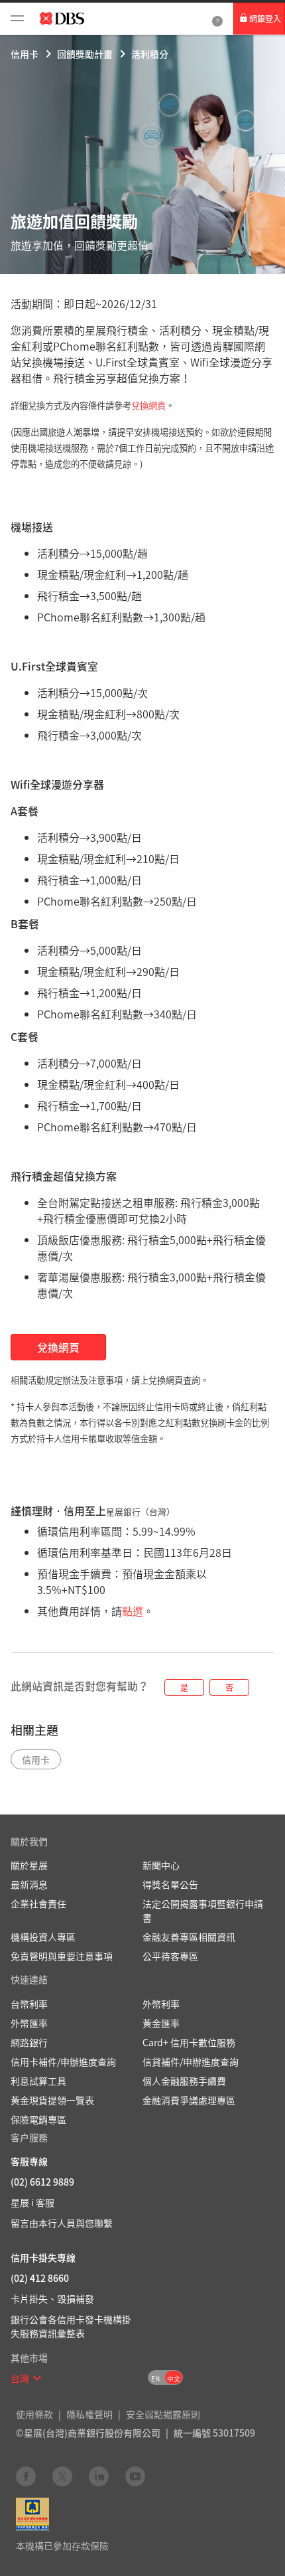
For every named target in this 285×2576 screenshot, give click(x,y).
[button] (37, 2378)
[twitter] (62, 2476)
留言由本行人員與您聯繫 (62, 2223)
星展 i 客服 (32, 2202)
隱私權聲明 (89, 2414)
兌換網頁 (148, 405)
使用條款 (34, 2414)
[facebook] (26, 2476)
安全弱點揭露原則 (163, 2414)
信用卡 (25, 54)
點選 (133, 1611)
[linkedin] (99, 2476)
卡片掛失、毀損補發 (52, 2298)
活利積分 (150, 54)
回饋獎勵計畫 (85, 54)
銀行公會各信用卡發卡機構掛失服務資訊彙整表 (71, 2326)
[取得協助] (217, 19)
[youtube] (135, 2476)
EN (155, 2378)
